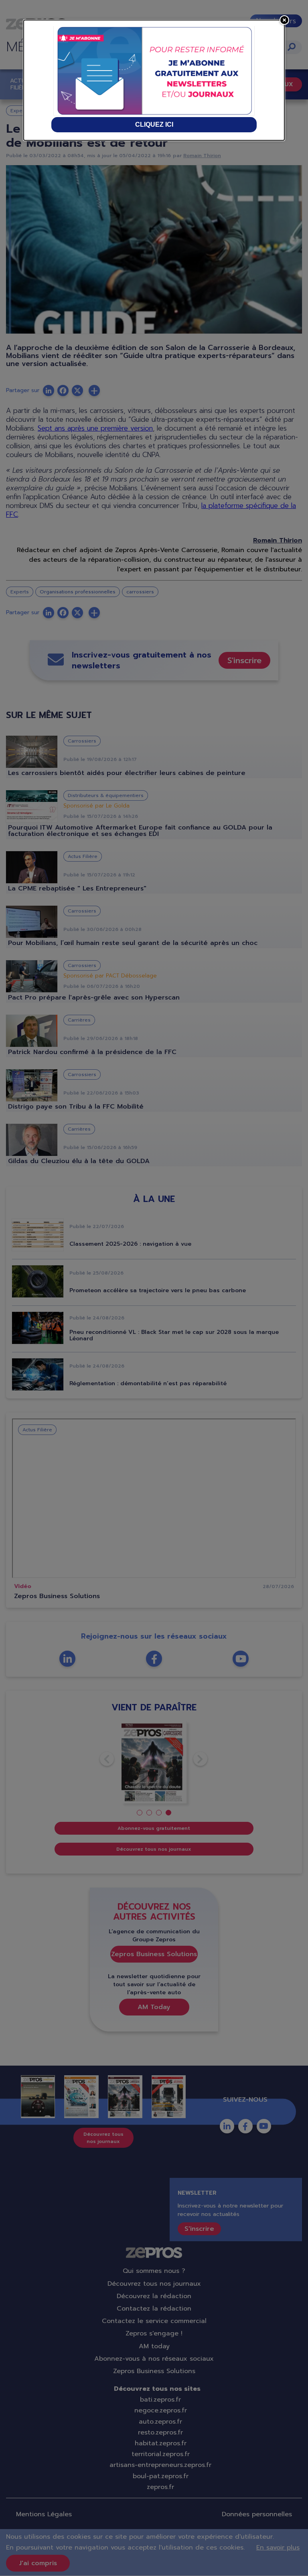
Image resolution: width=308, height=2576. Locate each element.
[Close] (284, 20)
